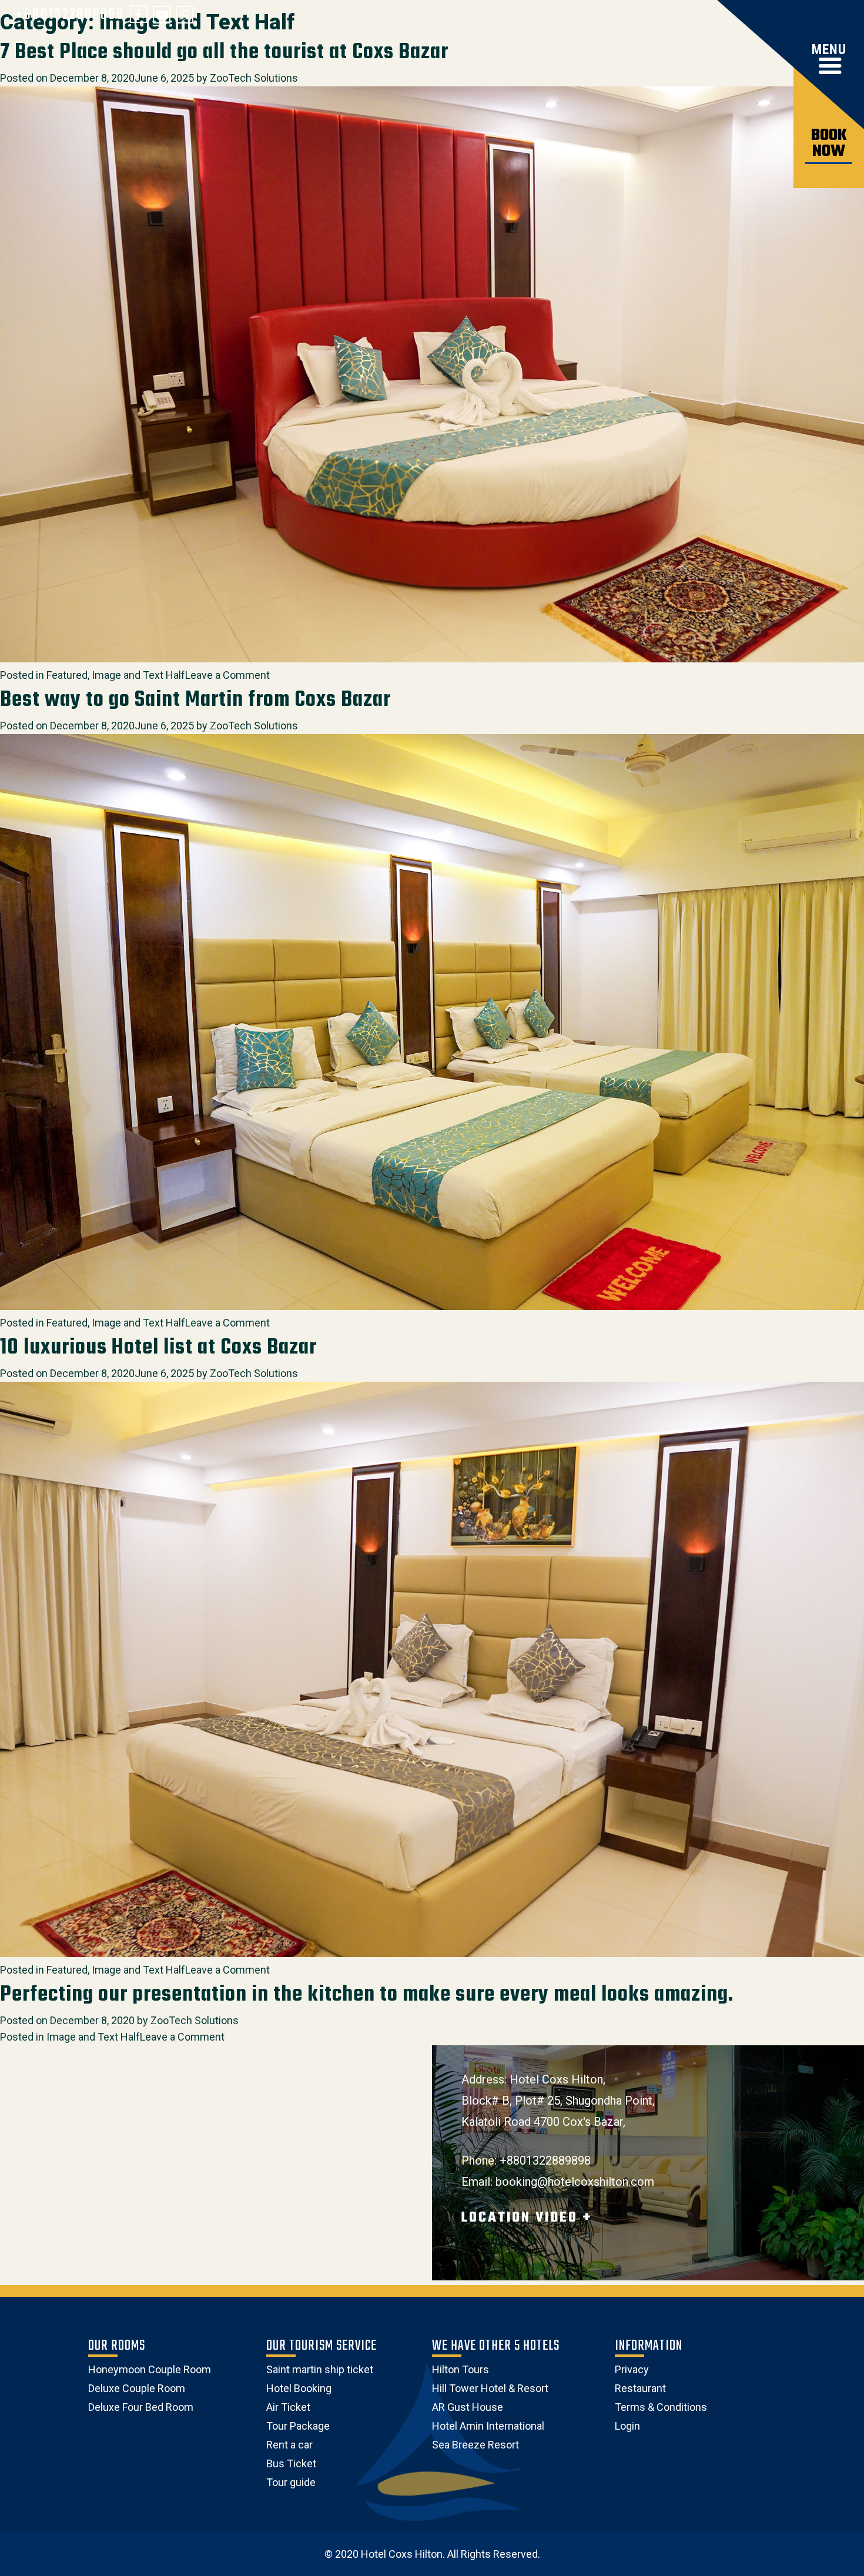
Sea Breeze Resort (475, 2445)
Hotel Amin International (488, 2426)
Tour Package (298, 2426)
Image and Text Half (138, 675)
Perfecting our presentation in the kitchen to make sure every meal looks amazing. (367, 1995)
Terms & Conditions (661, 2407)
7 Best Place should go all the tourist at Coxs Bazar (224, 53)
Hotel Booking (299, 2388)
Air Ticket (288, 2407)
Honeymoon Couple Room (150, 2369)
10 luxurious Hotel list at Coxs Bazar (158, 1348)
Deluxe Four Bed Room (141, 2407)
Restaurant (640, 2388)
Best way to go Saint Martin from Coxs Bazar (195, 700)
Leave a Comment (227, 675)
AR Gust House (468, 2407)
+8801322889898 (70, 15)
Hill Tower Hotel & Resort (490, 2388)
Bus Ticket (291, 2463)
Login (627, 2426)
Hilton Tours (461, 2369)
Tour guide (291, 2482)
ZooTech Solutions (254, 78)
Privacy (632, 2369)
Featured (67, 675)
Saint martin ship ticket (320, 2369)
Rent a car (289, 2445)
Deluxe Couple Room (137, 2388)
